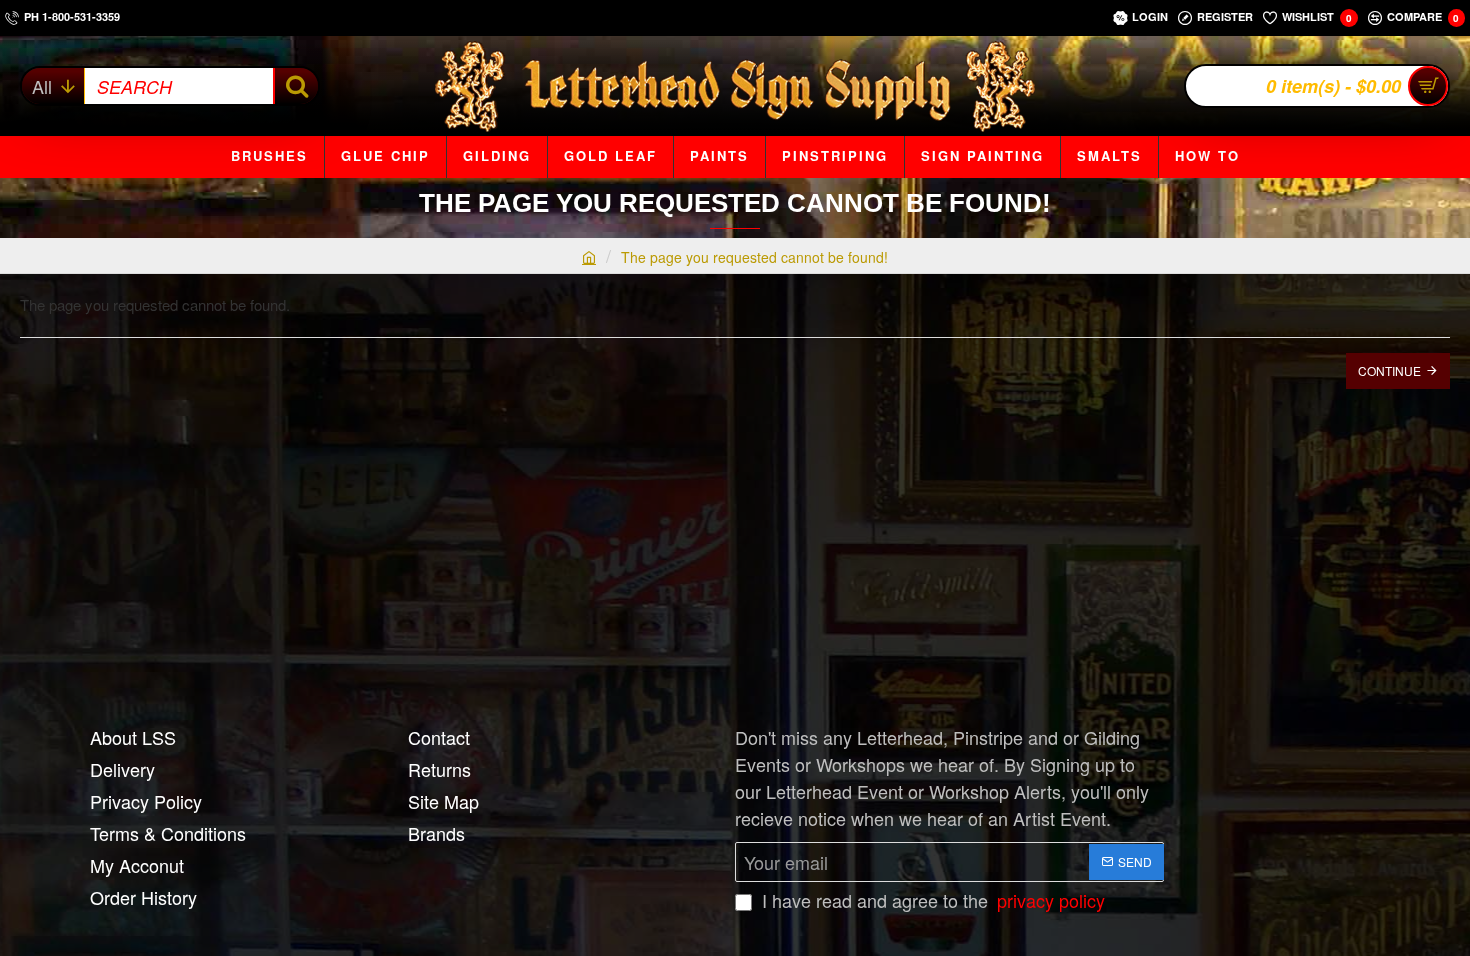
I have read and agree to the (931, 900)
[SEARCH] (295, 86)
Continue (1389, 370)
